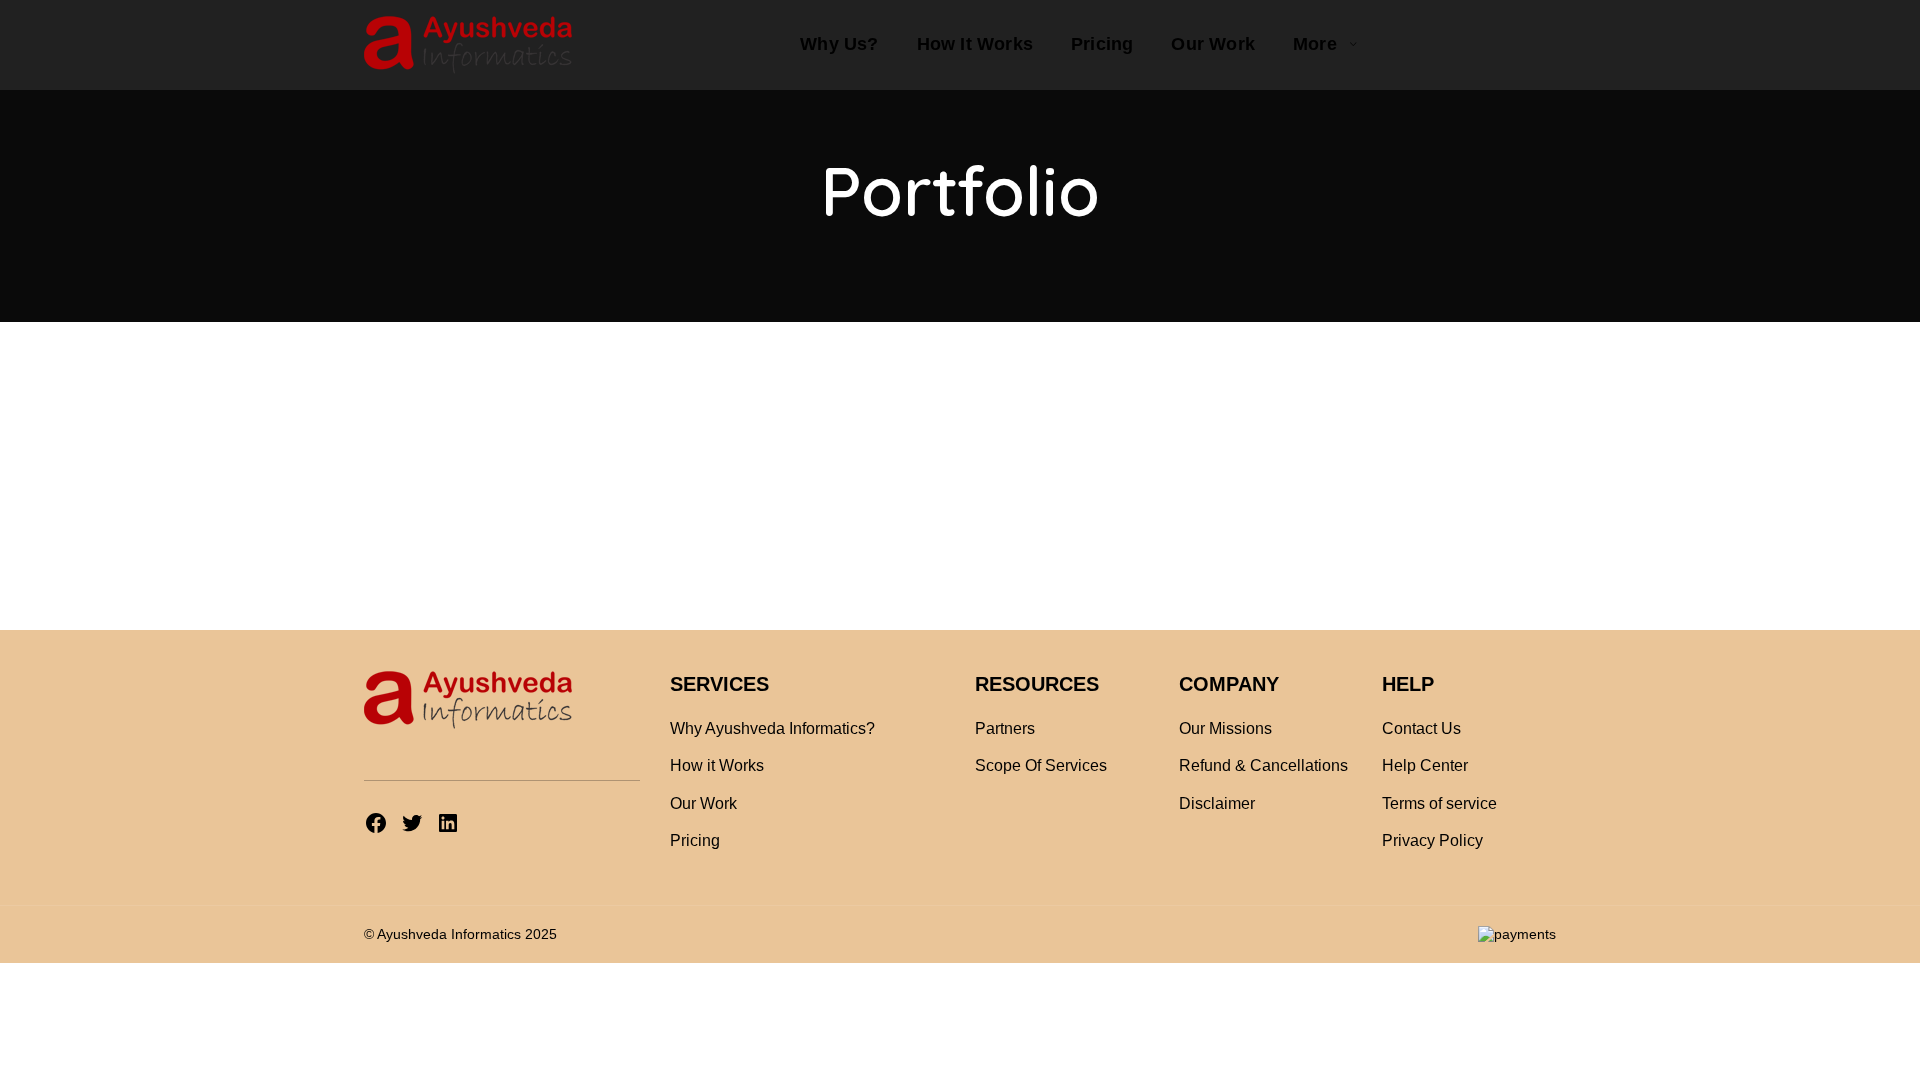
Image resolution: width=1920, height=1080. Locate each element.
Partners (1005, 728)
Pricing (695, 840)
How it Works (717, 765)
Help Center (1425, 765)
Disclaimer (1217, 803)
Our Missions (1225, 728)
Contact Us (1421, 728)
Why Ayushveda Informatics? (772, 728)
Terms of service (1439, 803)
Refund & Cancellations (1263, 765)
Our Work (703, 803)
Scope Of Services (1041, 765)
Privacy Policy (1432, 840)
